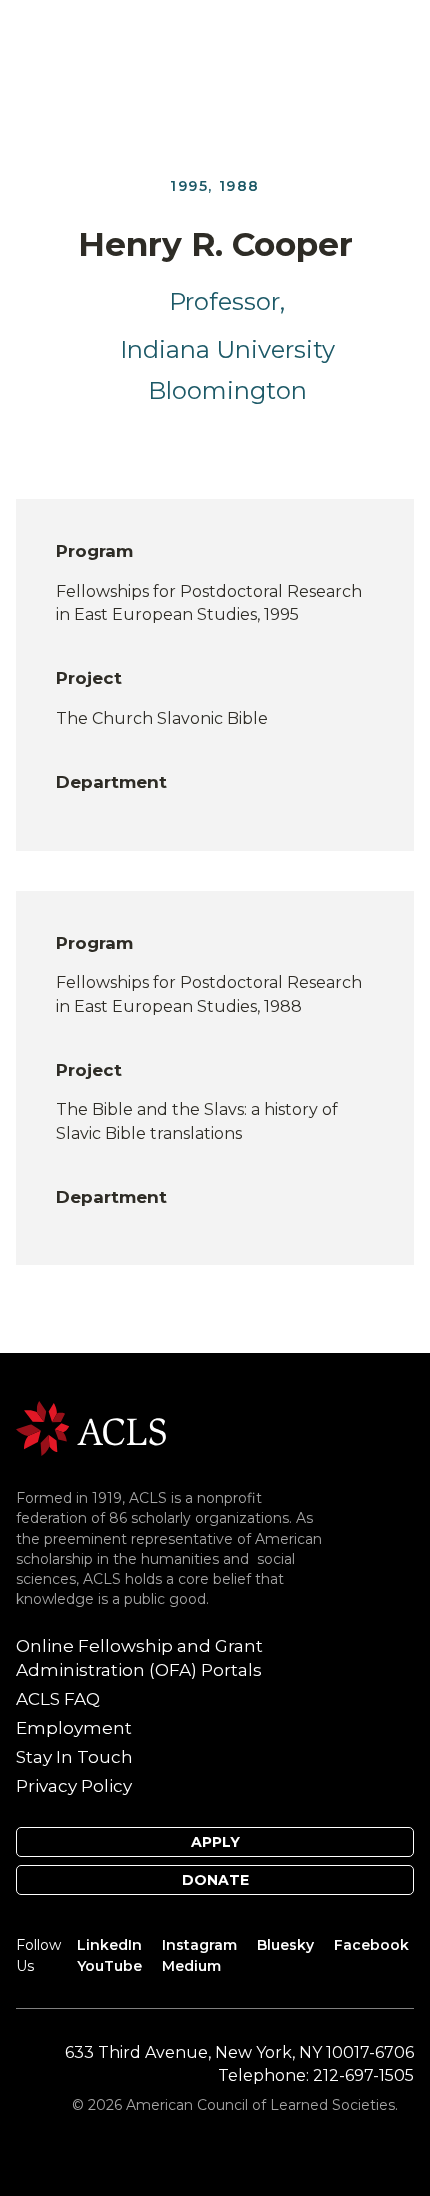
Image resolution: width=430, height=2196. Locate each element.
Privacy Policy (74, 1786)
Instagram (199, 1945)
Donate (215, 1880)
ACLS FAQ (58, 1699)
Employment (74, 1728)
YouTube (109, 1966)
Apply (215, 1842)
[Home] (91, 1427)
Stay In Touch (74, 1757)
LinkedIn (109, 1945)
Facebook (371, 1945)
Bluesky (285, 1945)
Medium (191, 1966)
